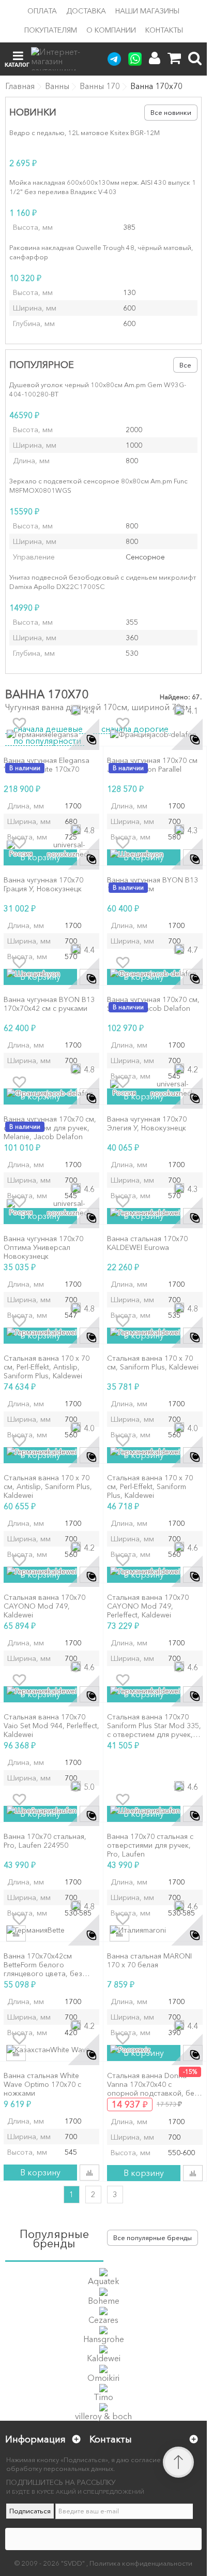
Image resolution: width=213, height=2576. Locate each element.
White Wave (70, 2050)
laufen (66, 1810)
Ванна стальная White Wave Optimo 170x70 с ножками (42, 2084)
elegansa (63, 734)
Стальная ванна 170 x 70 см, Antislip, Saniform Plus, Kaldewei (48, 1486)
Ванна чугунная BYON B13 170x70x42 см (153, 885)
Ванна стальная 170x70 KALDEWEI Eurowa (147, 1243)
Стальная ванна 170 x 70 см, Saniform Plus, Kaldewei (153, 1363)
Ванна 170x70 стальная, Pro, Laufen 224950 (45, 1841)
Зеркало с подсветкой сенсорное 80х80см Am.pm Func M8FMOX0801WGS (98, 485)
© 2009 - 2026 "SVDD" (50, 2563)
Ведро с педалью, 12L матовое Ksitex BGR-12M (85, 133)
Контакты (164, 30)
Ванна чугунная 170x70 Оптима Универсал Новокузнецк (43, 1247)
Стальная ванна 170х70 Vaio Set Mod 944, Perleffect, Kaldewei (51, 1726)
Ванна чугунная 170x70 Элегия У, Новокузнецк (147, 1124)
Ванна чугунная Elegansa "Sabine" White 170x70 (47, 765)
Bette (56, 1930)
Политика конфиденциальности (141, 2563)
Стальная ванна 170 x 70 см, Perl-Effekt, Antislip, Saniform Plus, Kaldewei (47, 1367)
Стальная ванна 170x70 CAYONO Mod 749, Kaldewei (44, 1606)
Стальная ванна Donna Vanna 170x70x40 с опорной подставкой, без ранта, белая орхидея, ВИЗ (155, 2084)
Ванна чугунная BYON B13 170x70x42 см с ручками (49, 1004)
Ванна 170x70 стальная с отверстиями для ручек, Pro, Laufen (150, 1845)
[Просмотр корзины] (174, 58)
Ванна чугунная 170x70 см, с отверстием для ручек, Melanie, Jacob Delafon (50, 1128)
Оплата (42, 11)
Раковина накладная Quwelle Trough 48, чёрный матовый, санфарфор (101, 252)
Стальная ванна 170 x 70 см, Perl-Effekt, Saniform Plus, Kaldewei (150, 1486)
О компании (111, 30)
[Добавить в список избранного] (19, 724)
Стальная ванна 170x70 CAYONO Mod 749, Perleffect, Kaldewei (148, 1606)
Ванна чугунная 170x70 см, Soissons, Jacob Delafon (153, 1004)
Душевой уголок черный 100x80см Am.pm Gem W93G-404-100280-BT (98, 389)
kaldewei (165, 1213)
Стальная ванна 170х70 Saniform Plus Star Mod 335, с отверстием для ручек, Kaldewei (154, 1726)
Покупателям (51, 30)
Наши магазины (147, 11)
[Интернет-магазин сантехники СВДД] (62, 59)
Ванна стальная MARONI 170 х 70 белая (149, 1961)
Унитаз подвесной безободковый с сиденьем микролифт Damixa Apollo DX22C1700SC (103, 582)
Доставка (86, 11)
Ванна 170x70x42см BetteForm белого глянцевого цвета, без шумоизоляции (43, 1965)
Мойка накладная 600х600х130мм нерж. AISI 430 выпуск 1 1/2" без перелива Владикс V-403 (103, 187)
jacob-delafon (173, 734)
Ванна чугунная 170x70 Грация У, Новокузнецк (43, 885)
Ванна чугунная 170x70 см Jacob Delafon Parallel (152, 765)
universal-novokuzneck (69, 849)
